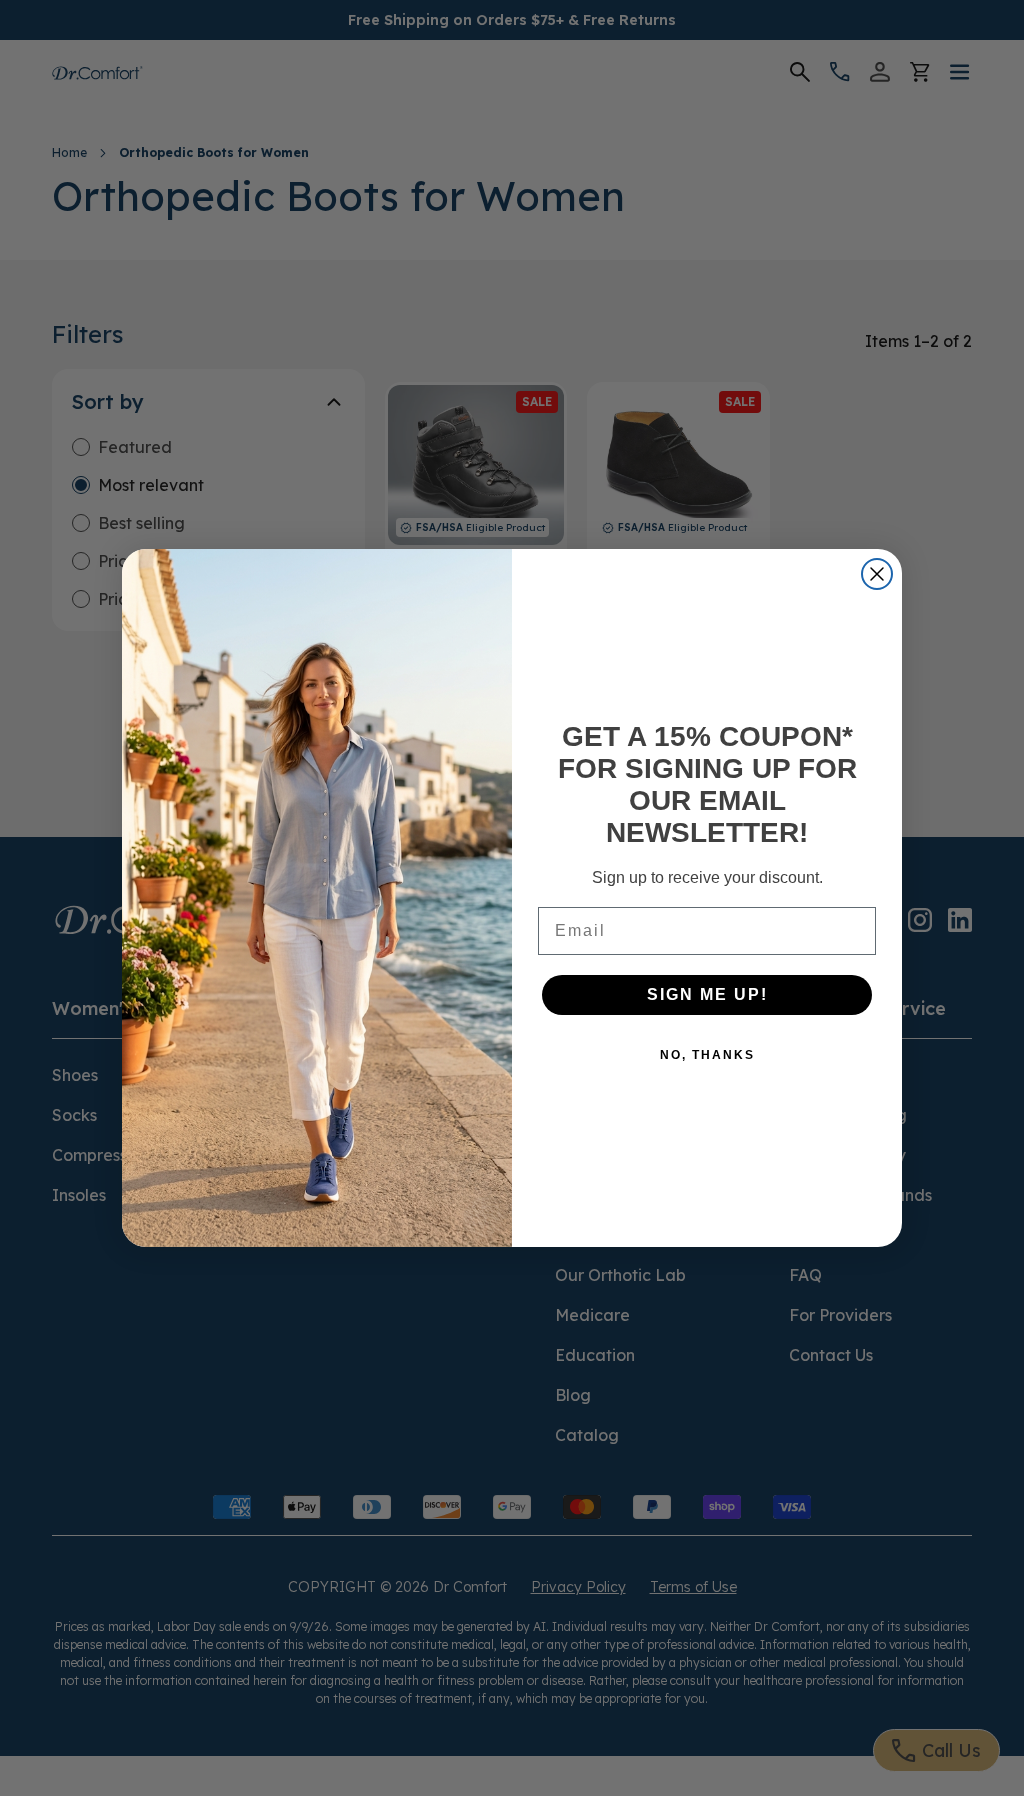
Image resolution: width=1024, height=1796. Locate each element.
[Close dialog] (877, 574)
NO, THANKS (707, 1055)
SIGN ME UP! (707, 994)
